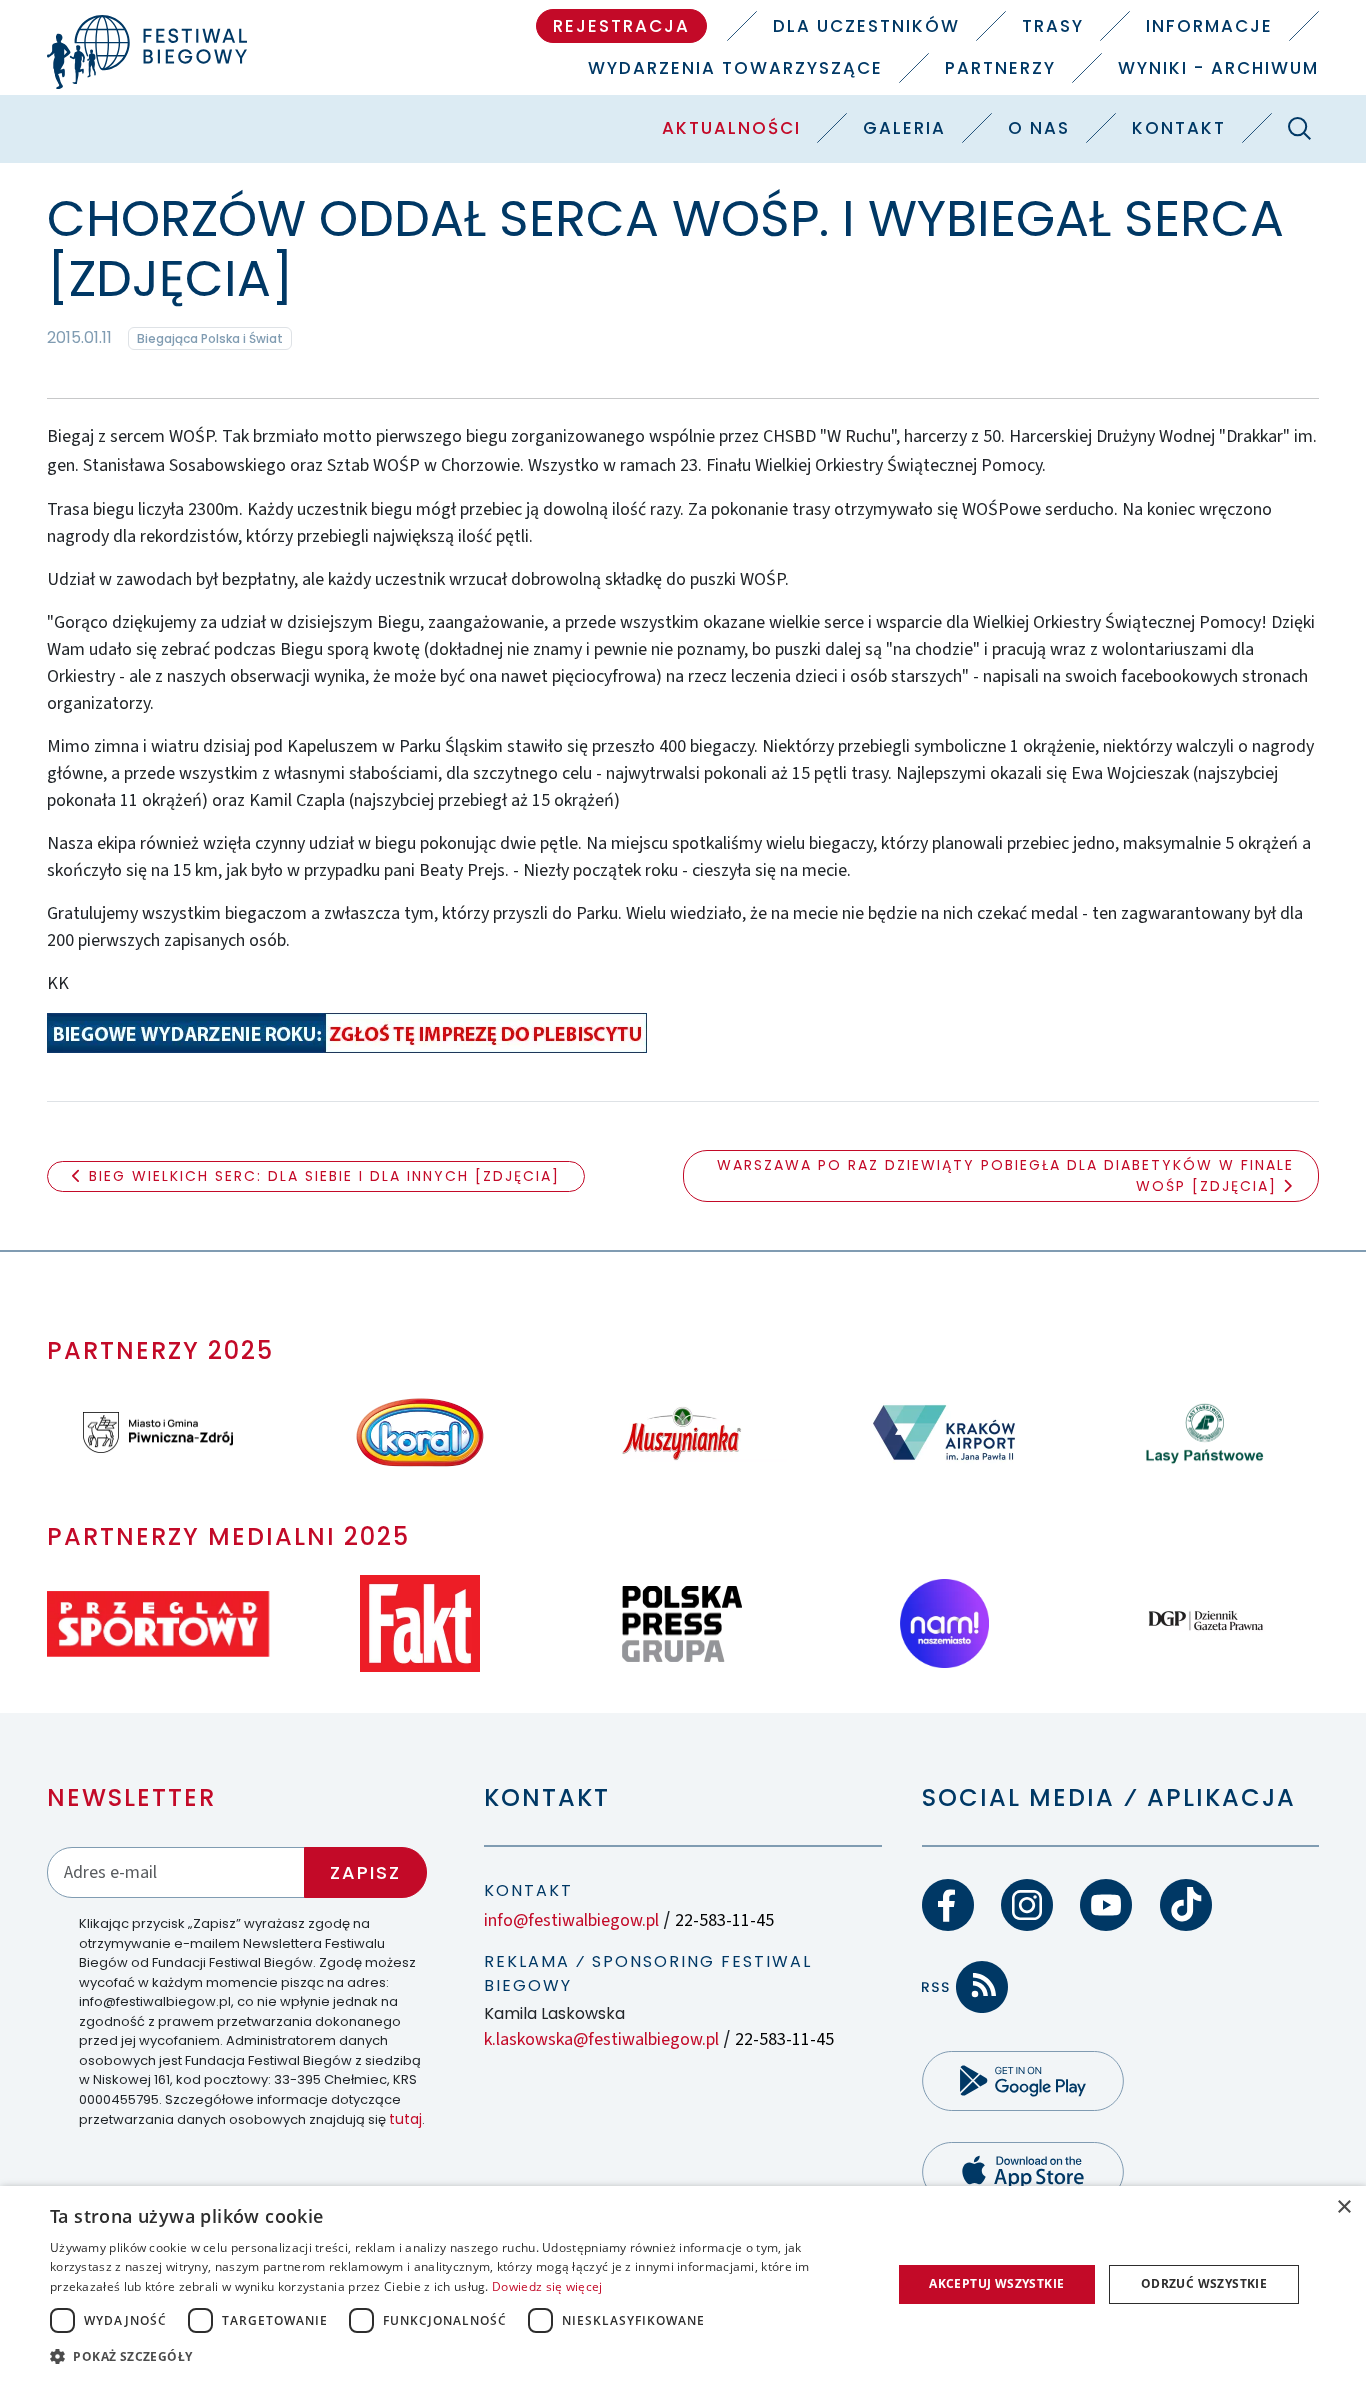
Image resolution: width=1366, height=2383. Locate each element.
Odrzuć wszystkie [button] (1204, 2283)
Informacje (1209, 26)
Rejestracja (621, 26)
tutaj (405, 2119)
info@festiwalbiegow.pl (571, 1920)
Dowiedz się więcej (547, 2286)
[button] (458, 2356)
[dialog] (683, 2284)
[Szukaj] (1300, 128)
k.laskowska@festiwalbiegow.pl (601, 2039)
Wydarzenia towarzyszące (735, 68)
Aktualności (731, 128)
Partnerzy (1000, 68)
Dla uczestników (866, 26)
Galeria (904, 128)
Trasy (1053, 26)
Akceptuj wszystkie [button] (996, 2283)
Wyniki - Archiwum (1218, 68)
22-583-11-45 (724, 1920)
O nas (1039, 128)
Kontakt (1179, 128)
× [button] (1343, 2207)
